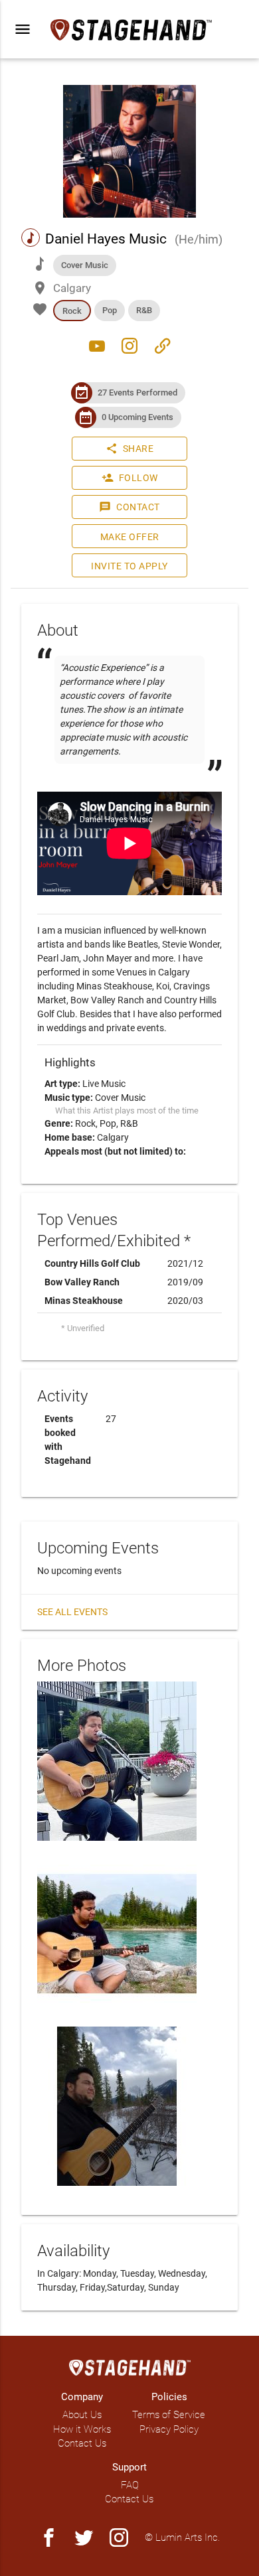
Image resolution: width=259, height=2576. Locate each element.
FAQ (130, 2485)
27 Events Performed (137, 393)
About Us (82, 2415)
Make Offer (130, 537)
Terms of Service (169, 2415)
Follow (130, 478)
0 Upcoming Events (137, 417)
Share (130, 449)
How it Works (82, 2429)
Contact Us (82, 2443)
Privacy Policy (169, 2429)
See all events (72, 1612)
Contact (129, 507)
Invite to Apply (129, 566)
